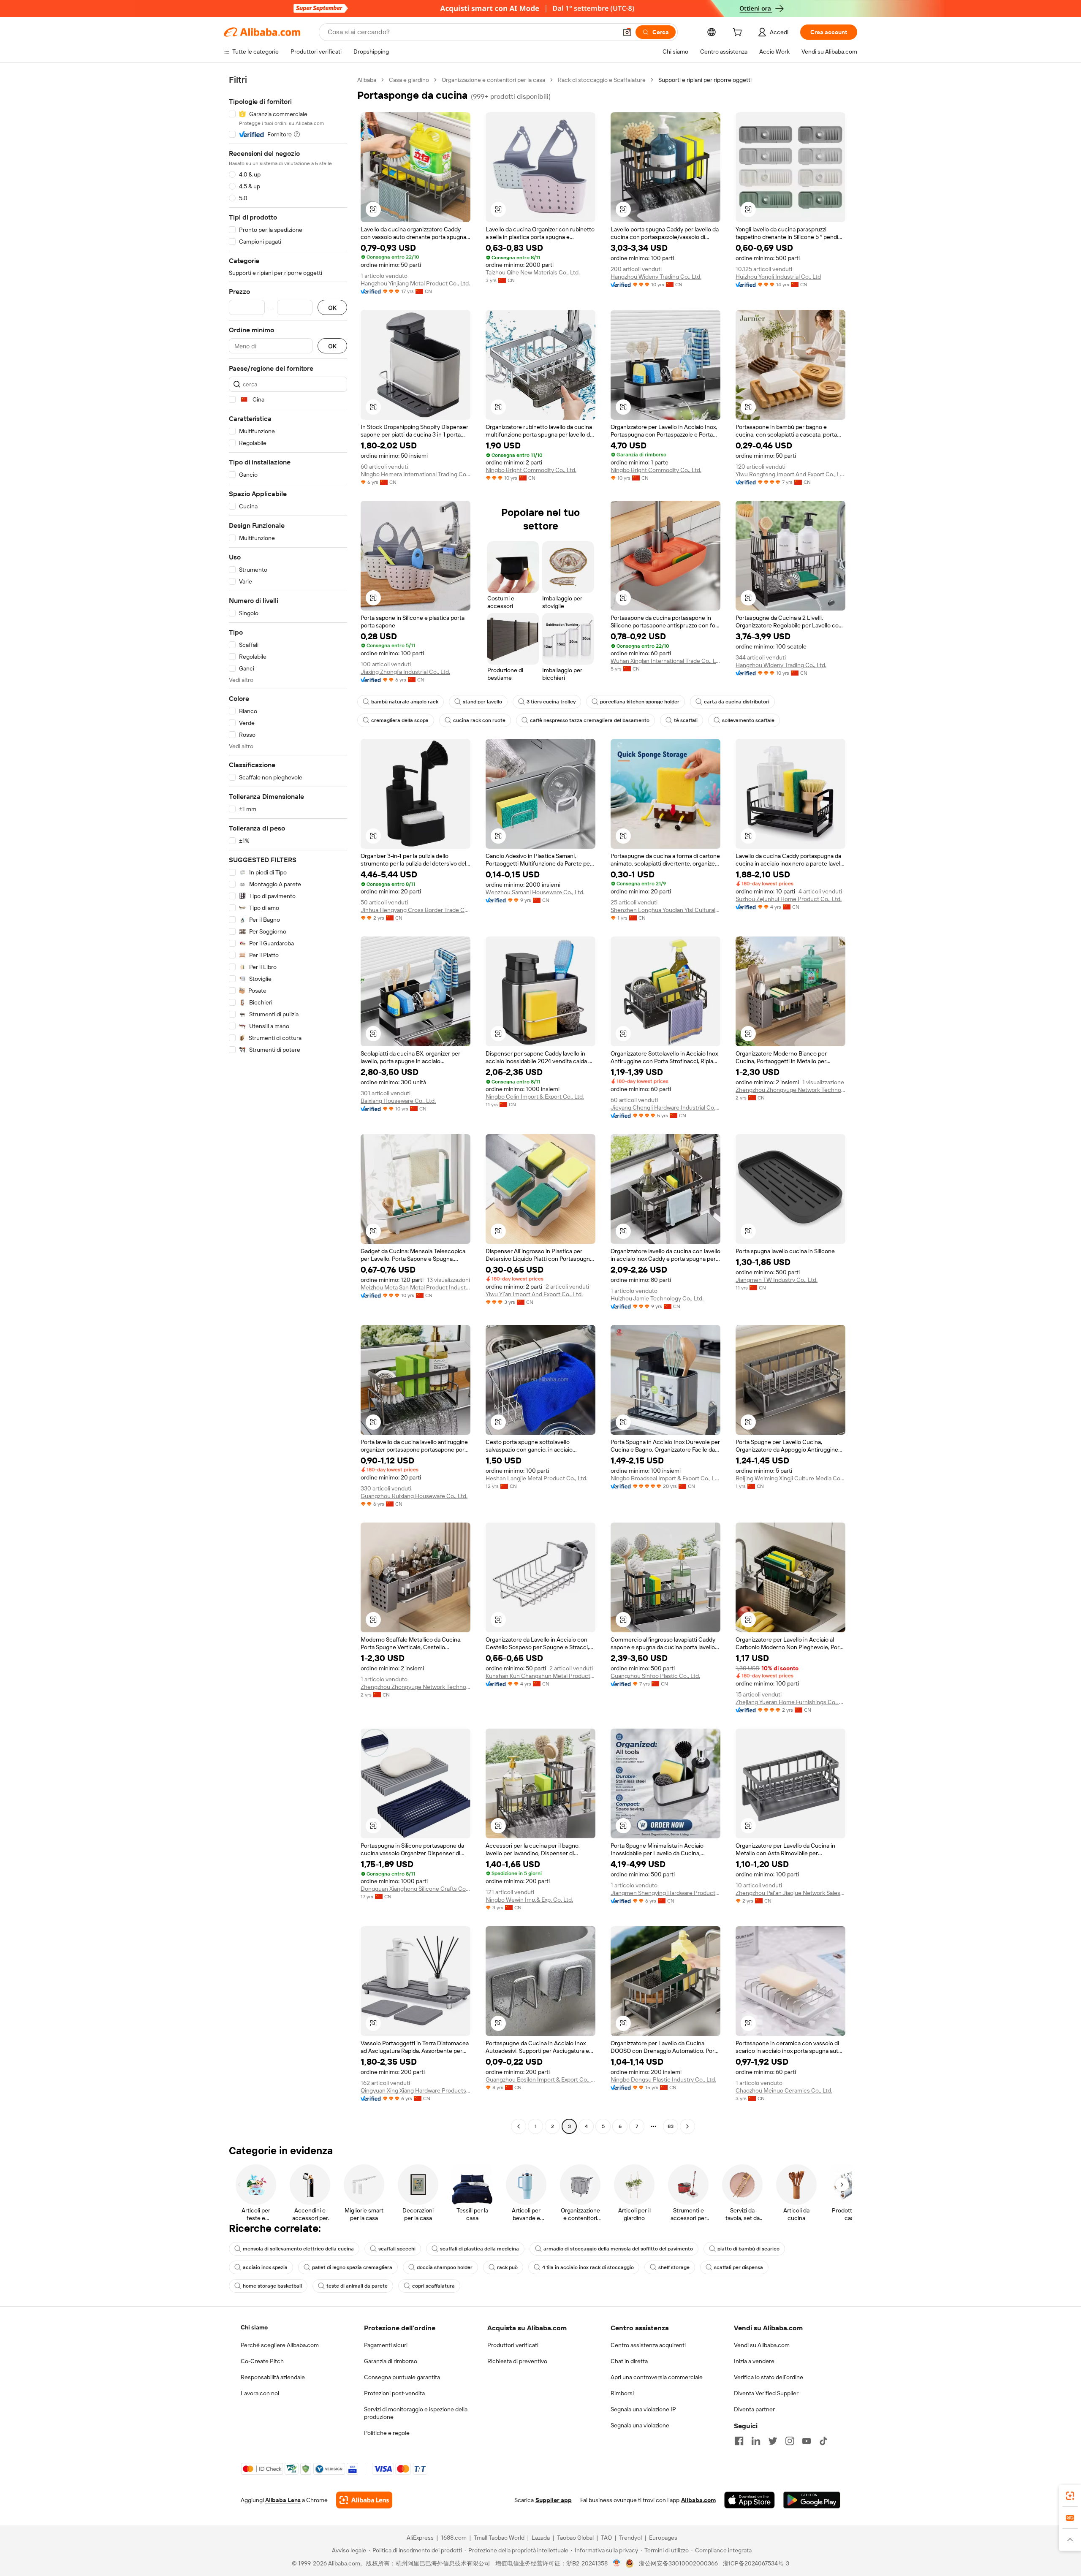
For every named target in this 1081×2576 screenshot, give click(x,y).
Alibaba (367, 80)
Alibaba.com (698, 2500)
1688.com (454, 2538)
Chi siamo (254, 2327)
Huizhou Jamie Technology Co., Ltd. (657, 1298)
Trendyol (630, 2538)
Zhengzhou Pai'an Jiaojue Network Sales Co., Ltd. (790, 1893)
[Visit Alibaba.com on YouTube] (807, 2441)
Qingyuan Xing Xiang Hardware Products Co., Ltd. (416, 2090)
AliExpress (420, 2538)
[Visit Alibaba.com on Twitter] (773, 2441)
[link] (1070, 2496)
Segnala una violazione (640, 2425)
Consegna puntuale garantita (402, 2377)
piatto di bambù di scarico (748, 2249)
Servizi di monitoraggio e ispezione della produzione (416, 2413)
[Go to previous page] (519, 2126)
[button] (627, 32)
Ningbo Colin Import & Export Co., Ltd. (535, 1097)
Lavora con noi (260, 2393)
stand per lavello (482, 702)
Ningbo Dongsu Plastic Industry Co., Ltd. (663, 2079)
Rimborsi (622, 2393)
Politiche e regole (387, 2433)
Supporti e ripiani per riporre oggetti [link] (705, 80)
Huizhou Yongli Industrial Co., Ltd (778, 277)
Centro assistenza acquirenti (648, 2345)
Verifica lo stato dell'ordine (769, 2377)
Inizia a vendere (754, 2361)
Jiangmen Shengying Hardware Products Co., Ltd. (665, 1893)
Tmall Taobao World (499, 2538)
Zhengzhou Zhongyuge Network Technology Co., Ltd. (790, 1090)
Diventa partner (754, 2409)
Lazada (541, 2538)
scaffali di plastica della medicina (479, 2249)
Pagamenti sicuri (386, 2345)
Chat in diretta (629, 2361)
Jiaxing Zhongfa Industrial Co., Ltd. (405, 672)
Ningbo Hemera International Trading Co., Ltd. (416, 474)
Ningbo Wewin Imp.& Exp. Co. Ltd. (529, 1900)
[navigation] (288, 1104)
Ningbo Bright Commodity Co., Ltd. (531, 470)
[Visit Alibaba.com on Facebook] (739, 2441)
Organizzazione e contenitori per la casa (493, 80)
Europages (663, 2538)
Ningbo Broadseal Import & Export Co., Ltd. (665, 1478)
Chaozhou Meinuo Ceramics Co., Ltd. (784, 2090)
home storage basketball (272, 2286)
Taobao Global (575, 2538)
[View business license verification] (617, 2563)
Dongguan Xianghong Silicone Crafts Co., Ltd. (416, 1889)
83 (671, 2126)
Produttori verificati (513, 2345)
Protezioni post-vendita (394, 2393)
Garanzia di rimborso (391, 2361)
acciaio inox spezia (265, 2267)
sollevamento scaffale (748, 720)
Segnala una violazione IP (643, 2409)
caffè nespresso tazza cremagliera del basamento (590, 720)
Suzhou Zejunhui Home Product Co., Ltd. (789, 899)
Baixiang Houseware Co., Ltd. (398, 1101)
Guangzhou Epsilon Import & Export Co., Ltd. (540, 2079)
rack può (507, 2267)
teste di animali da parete (357, 2286)
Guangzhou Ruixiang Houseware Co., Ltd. (414, 1496)
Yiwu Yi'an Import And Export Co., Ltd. (534, 1294)
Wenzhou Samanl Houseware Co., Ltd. (535, 892)
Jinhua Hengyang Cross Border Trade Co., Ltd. (416, 910)
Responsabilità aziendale (273, 2377)
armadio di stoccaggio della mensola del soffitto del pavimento (618, 2249)
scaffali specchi (397, 2249)
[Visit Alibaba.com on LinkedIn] (756, 2441)
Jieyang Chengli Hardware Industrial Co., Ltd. (665, 1107)
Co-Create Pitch (262, 2361)
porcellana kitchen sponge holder (640, 702)
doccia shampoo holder (445, 2267)
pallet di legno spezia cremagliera (352, 2267)
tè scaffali (686, 720)
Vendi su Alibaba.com (762, 2345)
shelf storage (674, 2267)
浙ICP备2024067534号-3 (756, 2563)
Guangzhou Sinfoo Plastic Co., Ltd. (655, 1676)
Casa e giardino (409, 80)
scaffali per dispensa (739, 2267)
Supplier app (554, 2500)
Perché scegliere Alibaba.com (280, 2345)
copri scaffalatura (433, 2286)
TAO (606, 2538)
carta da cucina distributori (737, 702)
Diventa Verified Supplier (766, 2393)
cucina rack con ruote (479, 720)
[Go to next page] (687, 2126)
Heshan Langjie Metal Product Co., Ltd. (536, 1478)
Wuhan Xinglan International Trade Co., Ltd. (665, 661)
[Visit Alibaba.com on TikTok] (823, 2441)
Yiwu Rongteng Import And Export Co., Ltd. (790, 474)
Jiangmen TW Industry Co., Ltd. (777, 1280)
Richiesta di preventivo (517, 2361)
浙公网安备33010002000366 (678, 2563)
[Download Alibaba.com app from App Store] (750, 2500)
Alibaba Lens (283, 2500)
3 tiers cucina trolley (551, 702)
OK (332, 308)
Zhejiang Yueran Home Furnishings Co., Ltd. (790, 1702)
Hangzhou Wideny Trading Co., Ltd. (656, 277)
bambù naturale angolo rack (405, 702)
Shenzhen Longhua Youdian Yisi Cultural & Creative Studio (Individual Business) (665, 910)
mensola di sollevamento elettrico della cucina (298, 2249)
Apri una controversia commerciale (657, 2377)
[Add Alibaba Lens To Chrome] (364, 2500)
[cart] (739, 33)
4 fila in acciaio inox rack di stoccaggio (588, 2267)
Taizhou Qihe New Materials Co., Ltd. (533, 272)
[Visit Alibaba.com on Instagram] (790, 2441)
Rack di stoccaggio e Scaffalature (602, 80)
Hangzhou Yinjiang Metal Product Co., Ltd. (415, 283)
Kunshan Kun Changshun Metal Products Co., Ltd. (540, 1676)
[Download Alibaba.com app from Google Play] (812, 2500)
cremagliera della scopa (400, 720)
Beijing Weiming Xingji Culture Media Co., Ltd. (790, 1478)
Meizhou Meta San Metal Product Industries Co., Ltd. (416, 1287)
